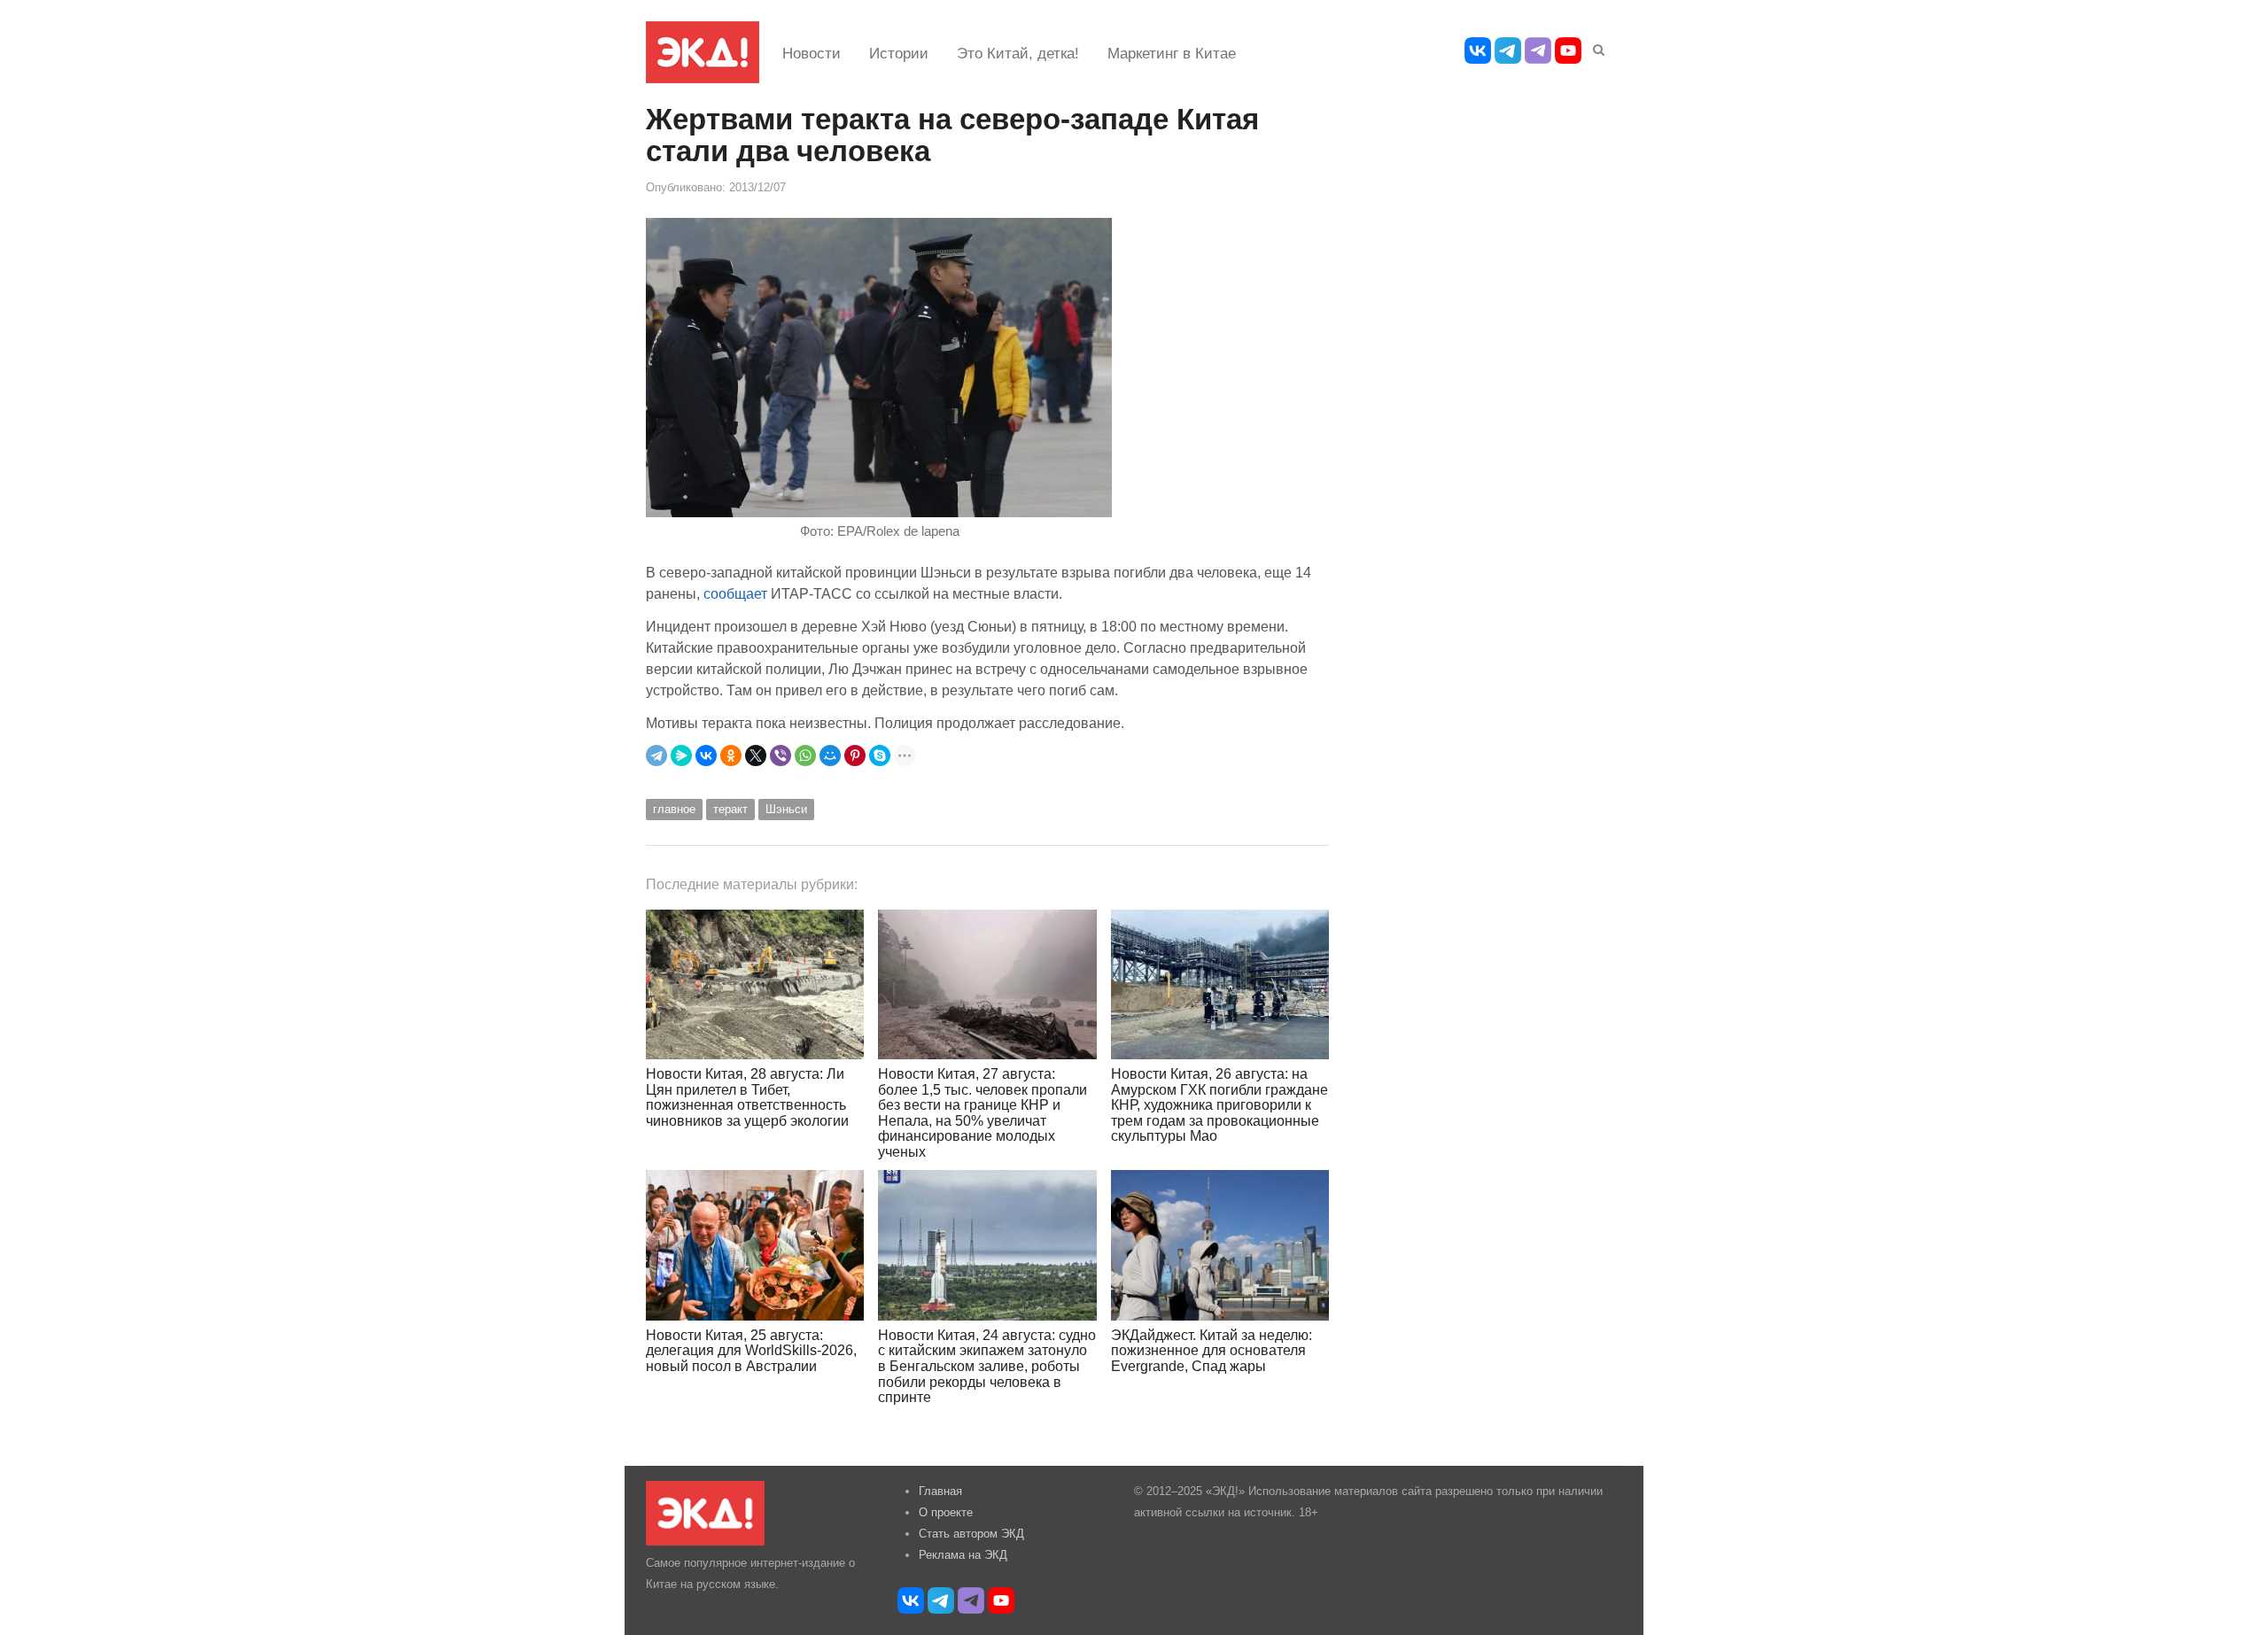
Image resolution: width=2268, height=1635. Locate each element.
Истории (899, 54)
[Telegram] (656, 756)
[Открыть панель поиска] (1596, 47)
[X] (756, 756)
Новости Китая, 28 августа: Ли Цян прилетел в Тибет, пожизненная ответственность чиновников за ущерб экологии (747, 1097)
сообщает (735, 593)
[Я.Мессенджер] (681, 756)
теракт (730, 809)
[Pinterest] (855, 756)
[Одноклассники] (731, 756)
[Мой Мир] (830, 756)
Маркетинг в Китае (1172, 54)
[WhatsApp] (805, 756)
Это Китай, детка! (1018, 54)
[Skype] (880, 756)
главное (674, 809)
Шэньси (786, 809)
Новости (812, 54)
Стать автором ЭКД (971, 1534)
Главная (940, 1491)
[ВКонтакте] (706, 756)
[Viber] (781, 756)
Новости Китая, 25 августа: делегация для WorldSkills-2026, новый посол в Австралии (751, 1351)
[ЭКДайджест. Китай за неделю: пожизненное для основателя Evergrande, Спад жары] (1220, 1245)
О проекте (946, 1512)
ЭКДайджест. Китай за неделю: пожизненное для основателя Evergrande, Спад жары (1212, 1351)
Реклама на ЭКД (963, 1555)
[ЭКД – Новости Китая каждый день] (703, 52)
